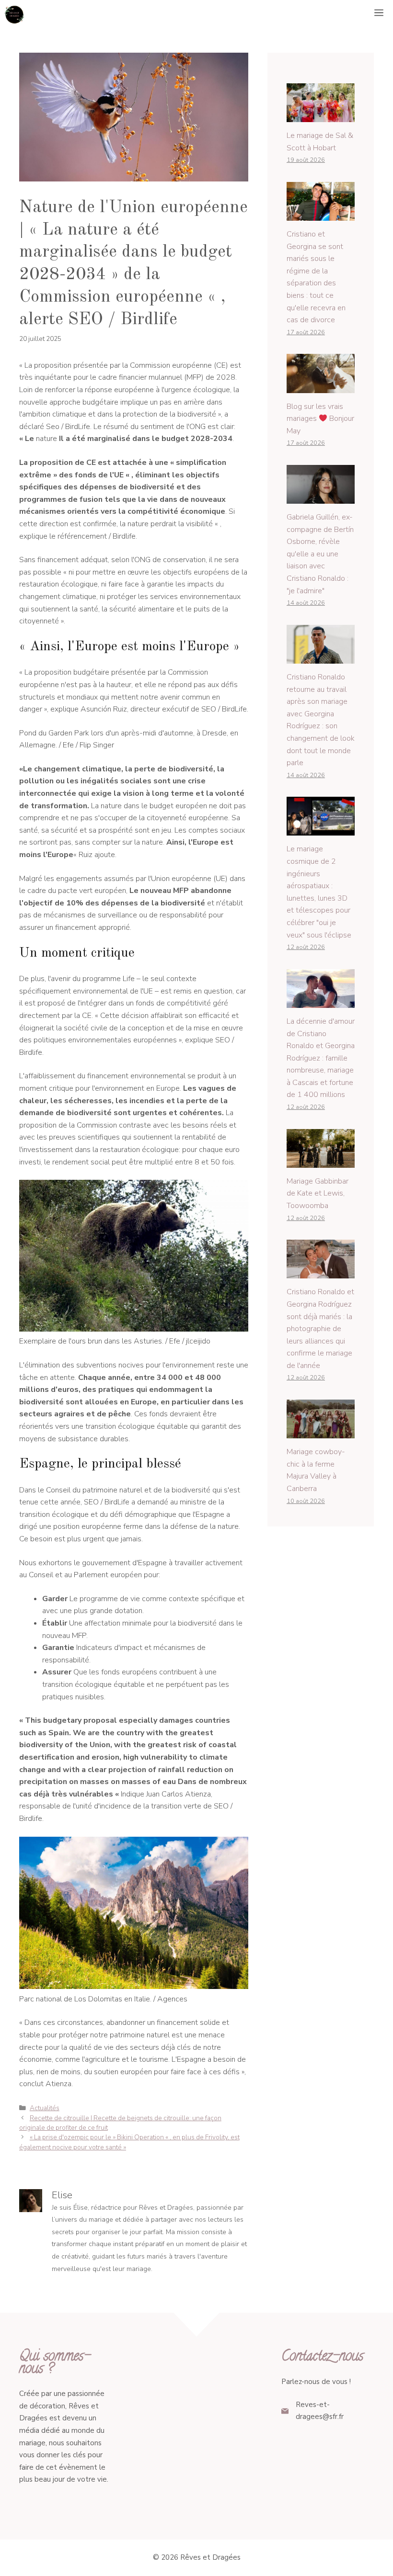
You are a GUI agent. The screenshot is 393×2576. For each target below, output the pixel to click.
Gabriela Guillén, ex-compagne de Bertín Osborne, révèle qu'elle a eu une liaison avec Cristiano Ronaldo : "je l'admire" (320, 554)
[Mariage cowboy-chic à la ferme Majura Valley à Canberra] (321, 1432)
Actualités (45, 2108)
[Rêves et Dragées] (14, 14)
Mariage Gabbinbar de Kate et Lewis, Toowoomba (318, 1193)
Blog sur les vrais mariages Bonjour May (320, 419)
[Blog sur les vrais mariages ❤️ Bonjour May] (321, 386)
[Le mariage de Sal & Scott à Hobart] (321, 116)
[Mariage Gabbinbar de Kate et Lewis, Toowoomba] (321, 1161)
